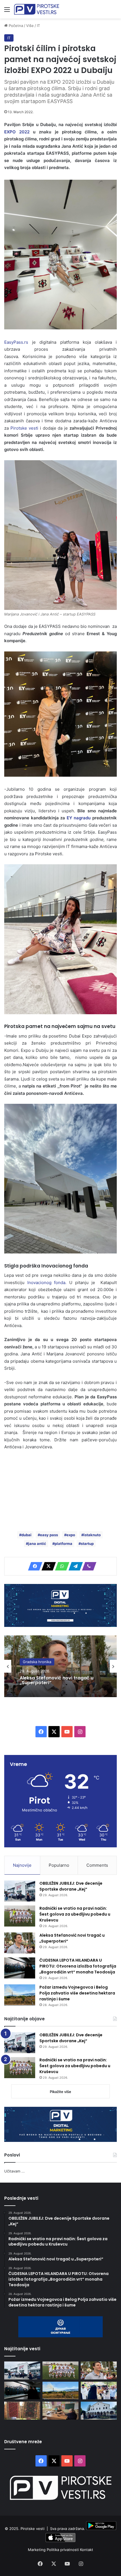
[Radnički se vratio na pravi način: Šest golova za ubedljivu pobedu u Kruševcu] (20, 1916)
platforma (63, 1544)
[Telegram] (74, 1566)
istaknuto (92, 1535)
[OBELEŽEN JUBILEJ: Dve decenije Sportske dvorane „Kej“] (20, 1891)
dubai (26, 1535)
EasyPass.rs (16, 342)
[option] (60, 1666)
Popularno (59, 1865)
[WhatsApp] (60, 1566)
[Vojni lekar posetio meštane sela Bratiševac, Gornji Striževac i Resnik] (60, 2410)
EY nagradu (79, 818)
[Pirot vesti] (37, 9)
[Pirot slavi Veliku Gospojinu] (99, 2410)
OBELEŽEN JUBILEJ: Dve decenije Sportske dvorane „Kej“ (71, 1886)
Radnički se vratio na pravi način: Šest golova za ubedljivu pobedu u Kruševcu (75, 1914)
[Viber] (88, 1566)
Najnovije (22, 1865)
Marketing (37, 2550)
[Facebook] (33, 1566)
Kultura (29, 1659)
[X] (47, 1566)
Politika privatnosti (63, 2550)
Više (30, 26)
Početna (15, 26)
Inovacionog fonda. (45, 1283)
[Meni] (7, 11)
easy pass (49, 1535)
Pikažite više (60, 2092)
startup (87, 1544)
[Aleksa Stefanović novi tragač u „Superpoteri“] (20, 1943)
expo (71, 1535)
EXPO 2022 (17, 132)
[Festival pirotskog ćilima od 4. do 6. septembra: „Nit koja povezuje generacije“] (22, 2410)
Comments (97, 1865)
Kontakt (87, 2550)
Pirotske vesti (24, 428)
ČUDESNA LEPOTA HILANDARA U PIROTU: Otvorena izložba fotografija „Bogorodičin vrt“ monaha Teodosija (54, 1688)
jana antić (37, 1544)
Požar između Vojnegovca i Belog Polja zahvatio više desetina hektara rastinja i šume (77, 1993)
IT (38, 26)
